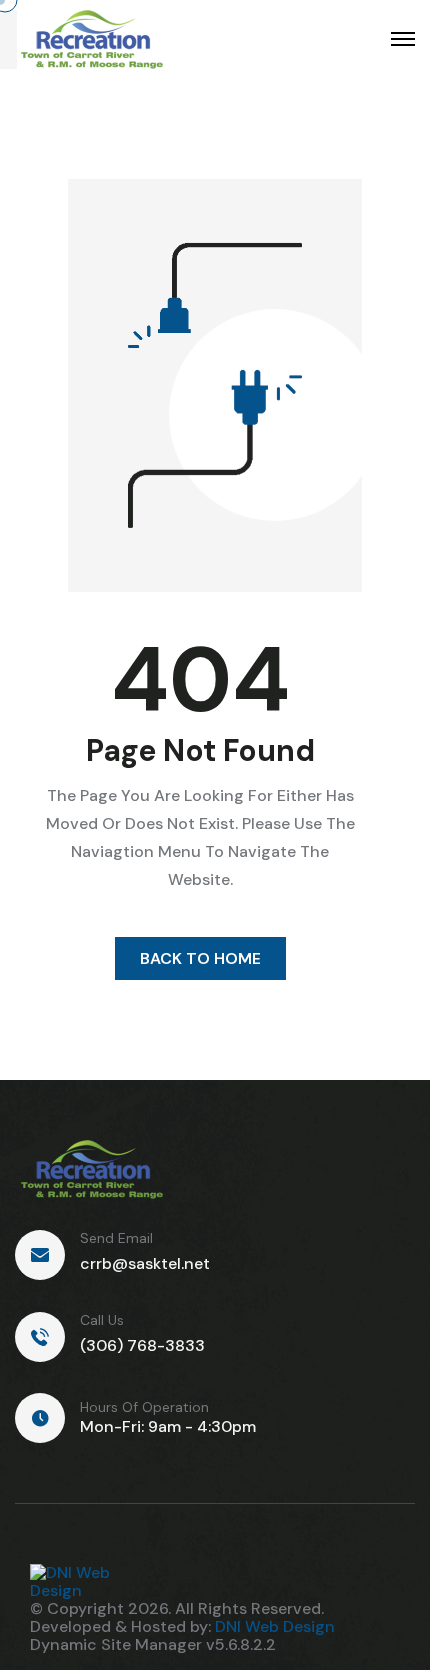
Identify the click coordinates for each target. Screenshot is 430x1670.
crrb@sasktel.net (145, 1263)
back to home (200, 958)
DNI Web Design (275, 1626)
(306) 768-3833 (142, 1345)
